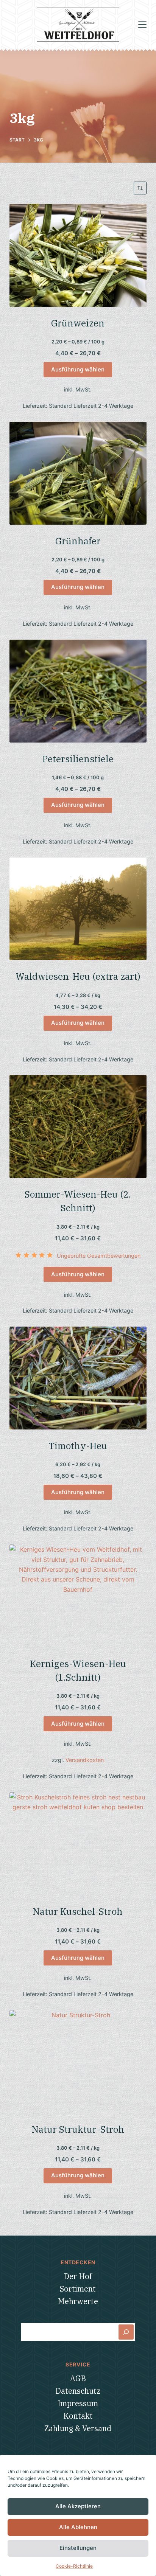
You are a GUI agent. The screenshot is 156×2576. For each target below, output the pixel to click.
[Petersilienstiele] (78, 691)
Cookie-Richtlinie (74, 2566)
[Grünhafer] (78, 473)
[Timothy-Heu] (78, 1378)
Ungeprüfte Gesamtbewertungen (99, 1256)
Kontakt (78, 2416)
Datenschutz (78, 2391)
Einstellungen (78, 2548)
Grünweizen (78, 323)
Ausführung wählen (78, 369)
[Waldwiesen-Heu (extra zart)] (78, 909)
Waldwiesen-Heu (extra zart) (78, 976)
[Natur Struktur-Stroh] (78, 2062)
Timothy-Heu (78, 1446)
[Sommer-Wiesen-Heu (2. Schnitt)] (78, 1126)
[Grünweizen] (78, 255)
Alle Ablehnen (78, 2527)
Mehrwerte (78, 2301)
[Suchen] (126, 2332)
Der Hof (78, 2276)
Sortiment (78, 2289)
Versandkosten (85, 1760)
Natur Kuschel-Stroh (78, 1911)
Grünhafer (78, 541)
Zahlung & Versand (78, 2428)
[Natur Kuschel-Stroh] (78, 1844)
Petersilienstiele (78, 759)
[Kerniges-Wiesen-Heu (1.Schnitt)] (78, 1596)
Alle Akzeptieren (78, 2506)
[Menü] (142, 25)
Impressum (78, 2403)
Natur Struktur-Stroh (78, 2129)
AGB (78, 2378)
